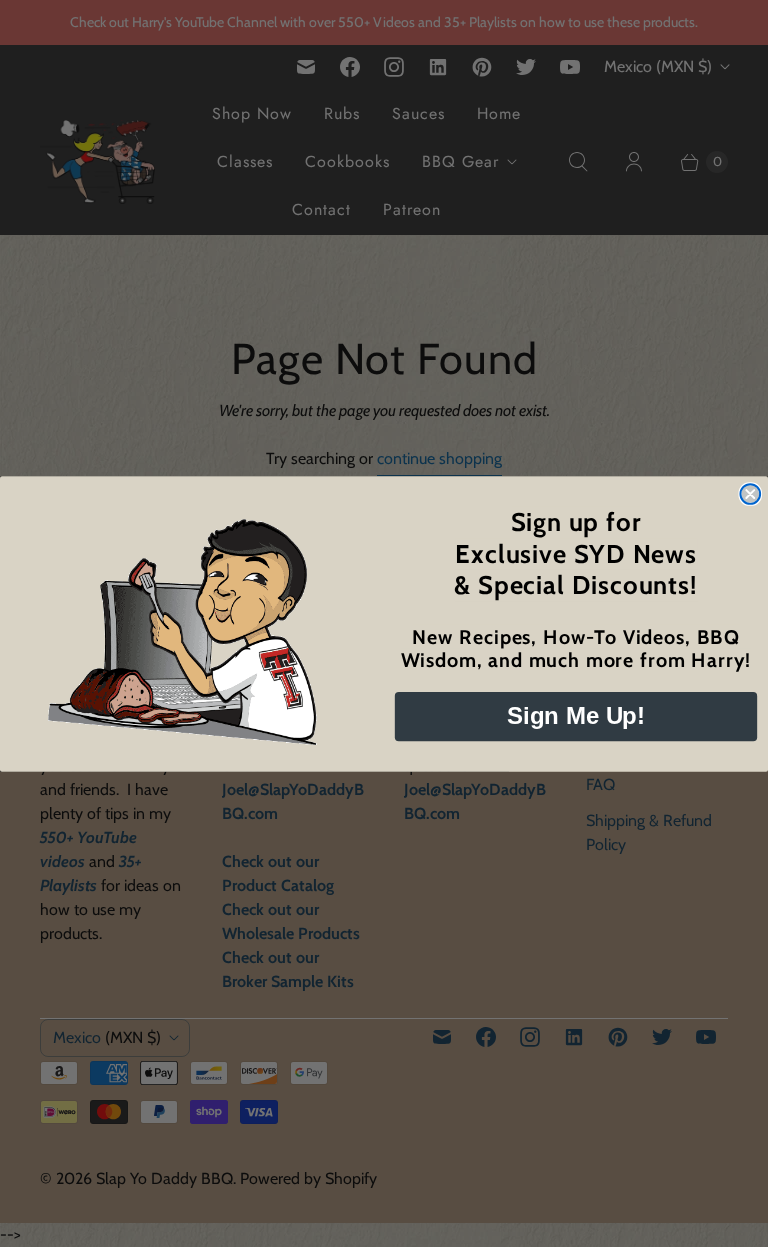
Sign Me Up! (576, 715)
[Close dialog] (750, 494)
